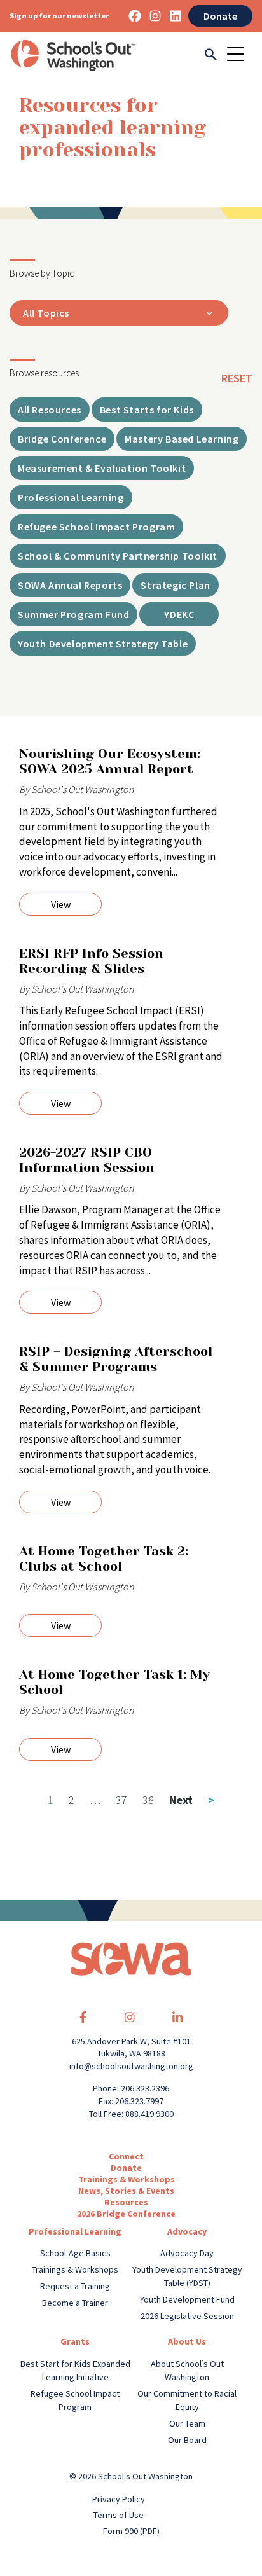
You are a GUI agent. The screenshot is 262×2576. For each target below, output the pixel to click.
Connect (126, 2156)
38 (148, 1800)
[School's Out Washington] (73, 55)
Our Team (187, 2423)
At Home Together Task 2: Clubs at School (104, 1559)
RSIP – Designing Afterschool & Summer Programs (116, 1359)
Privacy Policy (119, 2499)
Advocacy (187, 2231)
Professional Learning (75, 2231)
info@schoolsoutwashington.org (131, 2066)
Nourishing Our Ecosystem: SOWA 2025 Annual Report (110, 761)
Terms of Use (119, 2515)
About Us (187, 2341)
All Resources (50, 410)
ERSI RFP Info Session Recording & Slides (91, 961)
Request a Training (75, 2286)
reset (237, 378)
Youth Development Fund (187, 2299)
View (61, 904)
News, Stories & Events (126, 2191)
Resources (126, 2202)
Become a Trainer (75, 2303)
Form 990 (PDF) (131, 2531)
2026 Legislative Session (187, 2316)
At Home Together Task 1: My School (114, 1682)
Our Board (187, 2440)
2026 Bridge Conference (126, 2214)
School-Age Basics (75, 2253)
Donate (220, 16)
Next (192, 1800)
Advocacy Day (187, 2253)
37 (121, 1800)
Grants (75, 2341)
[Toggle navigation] (240, 55)
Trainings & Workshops (127, 2179)
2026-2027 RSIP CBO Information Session (87, 1160)
